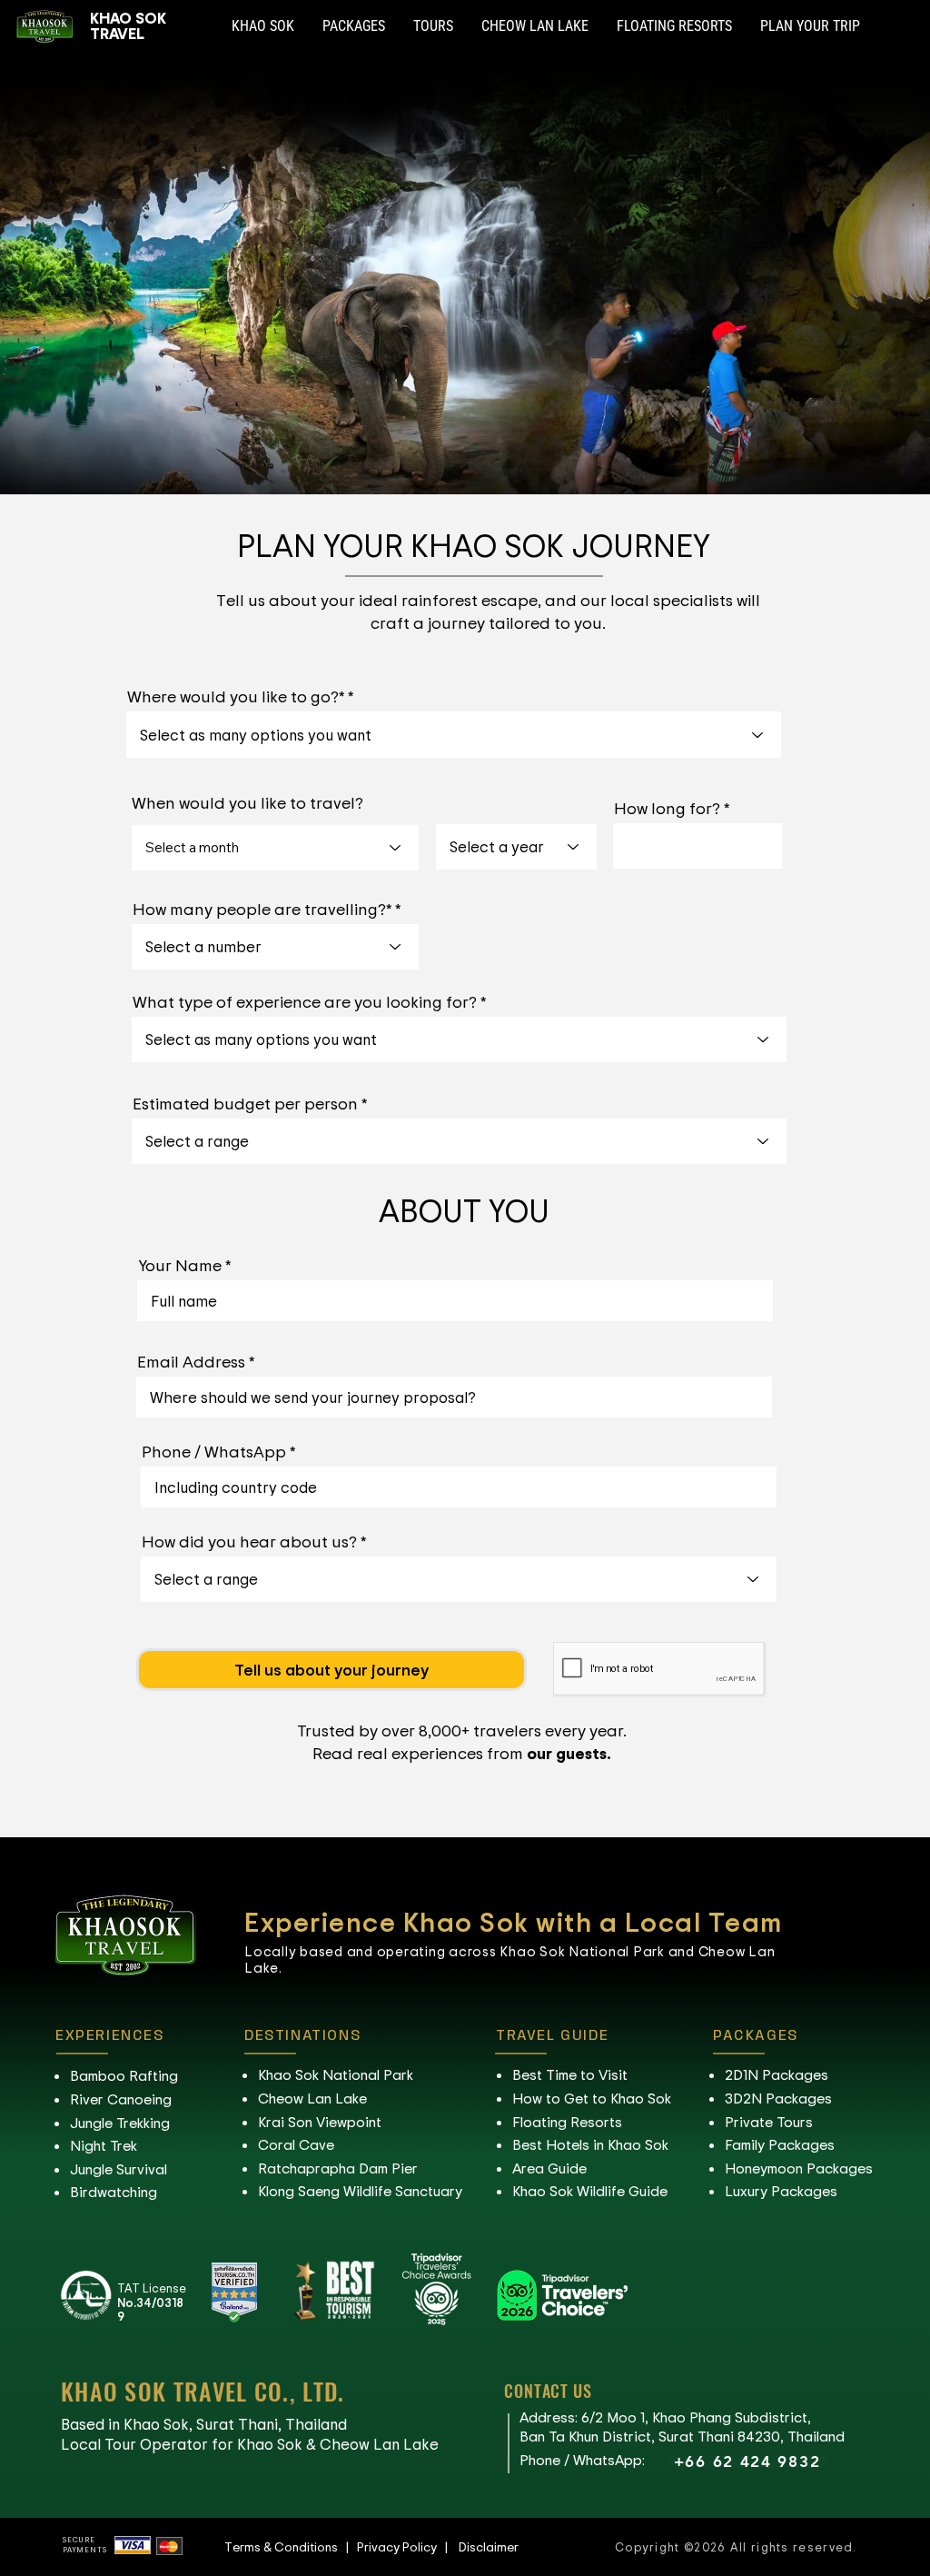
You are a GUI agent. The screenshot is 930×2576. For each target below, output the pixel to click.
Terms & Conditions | (291, 2546)
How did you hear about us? (249, 1541)
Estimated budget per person (245, 1103)
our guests (567, 1753)
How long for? (667, 808)
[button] (263, 26)
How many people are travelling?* (262, 909)
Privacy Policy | (408, 2546)
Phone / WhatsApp (214, 1451)
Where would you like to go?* (236, 696)
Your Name (180, 1265)
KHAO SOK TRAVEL (128, 25)
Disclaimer (489, 2546)
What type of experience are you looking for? (305, 1001)
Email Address (191, 1361)
